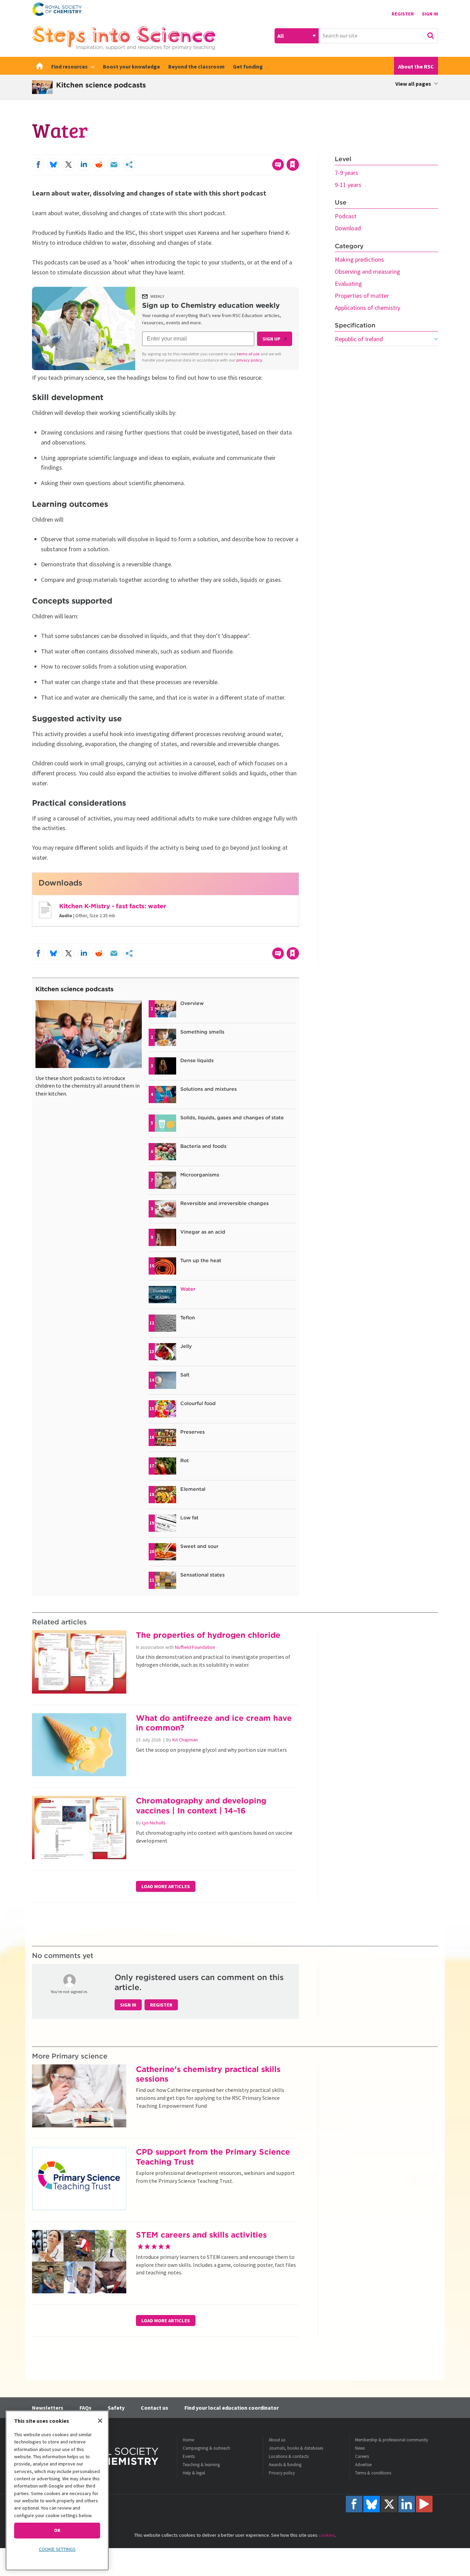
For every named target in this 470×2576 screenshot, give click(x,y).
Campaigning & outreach (206, 2448)
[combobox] (378, 36)
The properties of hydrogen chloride (208, 1635)
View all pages (413, 84)
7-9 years (346, 173)
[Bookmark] (293, 165)
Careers (362, 2456)
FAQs (86, 2408)
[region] (57, 2490)
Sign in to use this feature (266, 150)
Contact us (154, 2408)
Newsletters (48, 2408)
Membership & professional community (392, 2440)
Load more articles (166, 1886)
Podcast (346, 216)
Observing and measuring (367, 271)
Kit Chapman (185, 1740)
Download (348, 228)
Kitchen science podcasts (74, 989)
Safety (116, 2408)
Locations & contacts (289, 2456)
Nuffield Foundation (195, 1647)
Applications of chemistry (367, 308)
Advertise (363, 2465)
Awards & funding (285, 2465)
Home (188, 2440)
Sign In (430, 14)
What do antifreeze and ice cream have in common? (214, 1723)
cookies (327, 2535)
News (360, 2448)
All (281, 36)
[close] (298, 150)
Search (430, 35)
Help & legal (194, 2473)
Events (189, 2456)
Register (403, 14)
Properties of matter (362, 296)
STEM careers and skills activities (201, 2235)
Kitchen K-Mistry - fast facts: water (113, 906)
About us (277, 2440)
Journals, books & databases (296, 2448)
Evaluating (348, 284)
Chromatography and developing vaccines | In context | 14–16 (201, 1805)
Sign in (128, 2005)
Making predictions (359, 259)
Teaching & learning (201, 2465)
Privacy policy (282, 2473)
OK (57, 2530)
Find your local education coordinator (232, 2408)
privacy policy (249, 360)
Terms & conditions (373, 2473)
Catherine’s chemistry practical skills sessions (208, 2074)
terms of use (248, 354)
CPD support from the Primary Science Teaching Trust (213, 2157)
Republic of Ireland (359, 339)
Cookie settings (57, 2549)
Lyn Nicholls (154, 1823)
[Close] (100, 2421)
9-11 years (348, 185)
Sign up (271, 339)
